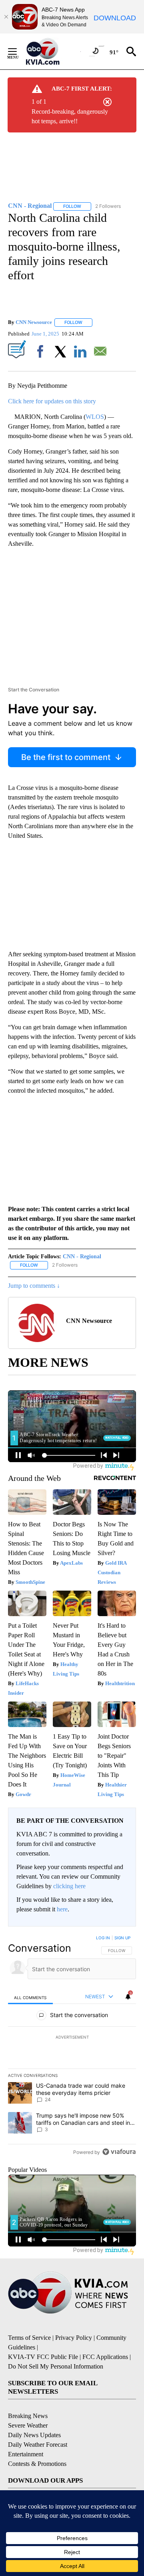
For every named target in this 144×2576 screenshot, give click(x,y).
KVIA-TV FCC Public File (43, 2357)
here (62, 1909)
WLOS (95, 417)
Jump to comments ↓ (34, 1286)
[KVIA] (51, 51)
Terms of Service (29, 2338)
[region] (72, 2047)
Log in (103, 1938)
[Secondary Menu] (18, 51)
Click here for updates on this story (52, 401)
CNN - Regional (82, 1256)
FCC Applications (105, 2357)
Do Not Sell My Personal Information (56, 2366)
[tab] (30, 1997)
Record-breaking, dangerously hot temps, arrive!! (70, 116)
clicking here (69, 1886)
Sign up (122, 1938)
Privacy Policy (74, 2338)
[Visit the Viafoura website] (119, 2152)
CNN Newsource (34, 322)
